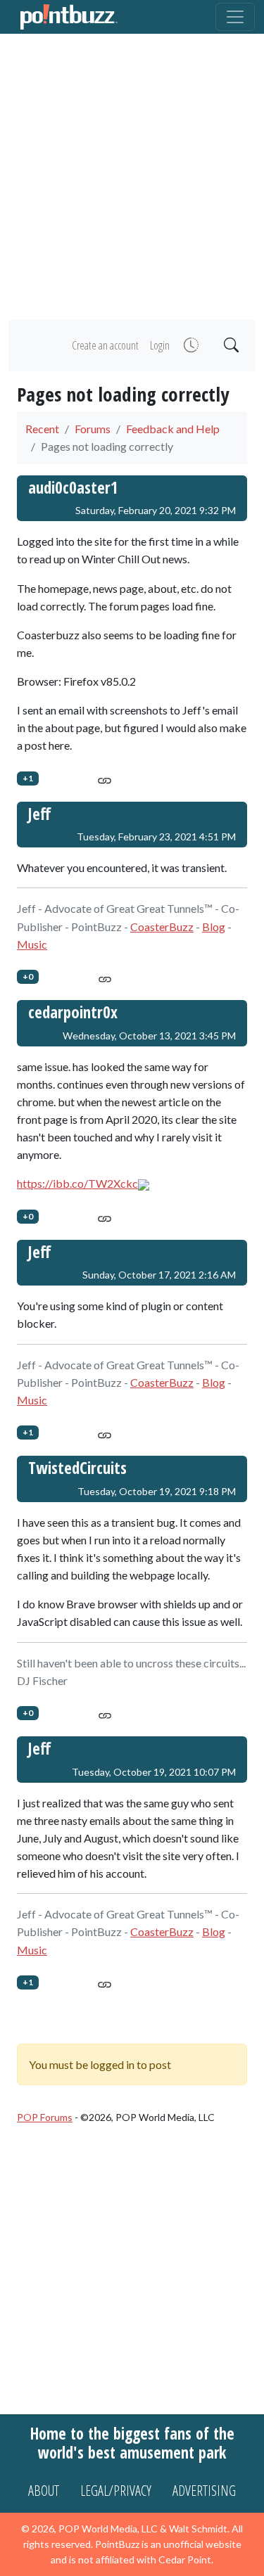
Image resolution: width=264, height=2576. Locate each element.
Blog (214, 927)
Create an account (105, 345)
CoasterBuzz (162, 927)
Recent (42, 429)
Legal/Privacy (116, 2491)
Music (32, 944)
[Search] (230, 346)
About (44, 2491)
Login (160, 345)
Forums (93, 429)
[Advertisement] (132, 177)
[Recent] (190, 346)
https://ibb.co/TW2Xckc (77, 1183)
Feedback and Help (173, 429)
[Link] (105, 778)
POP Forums (45, 2117)
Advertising (204, 2491)
